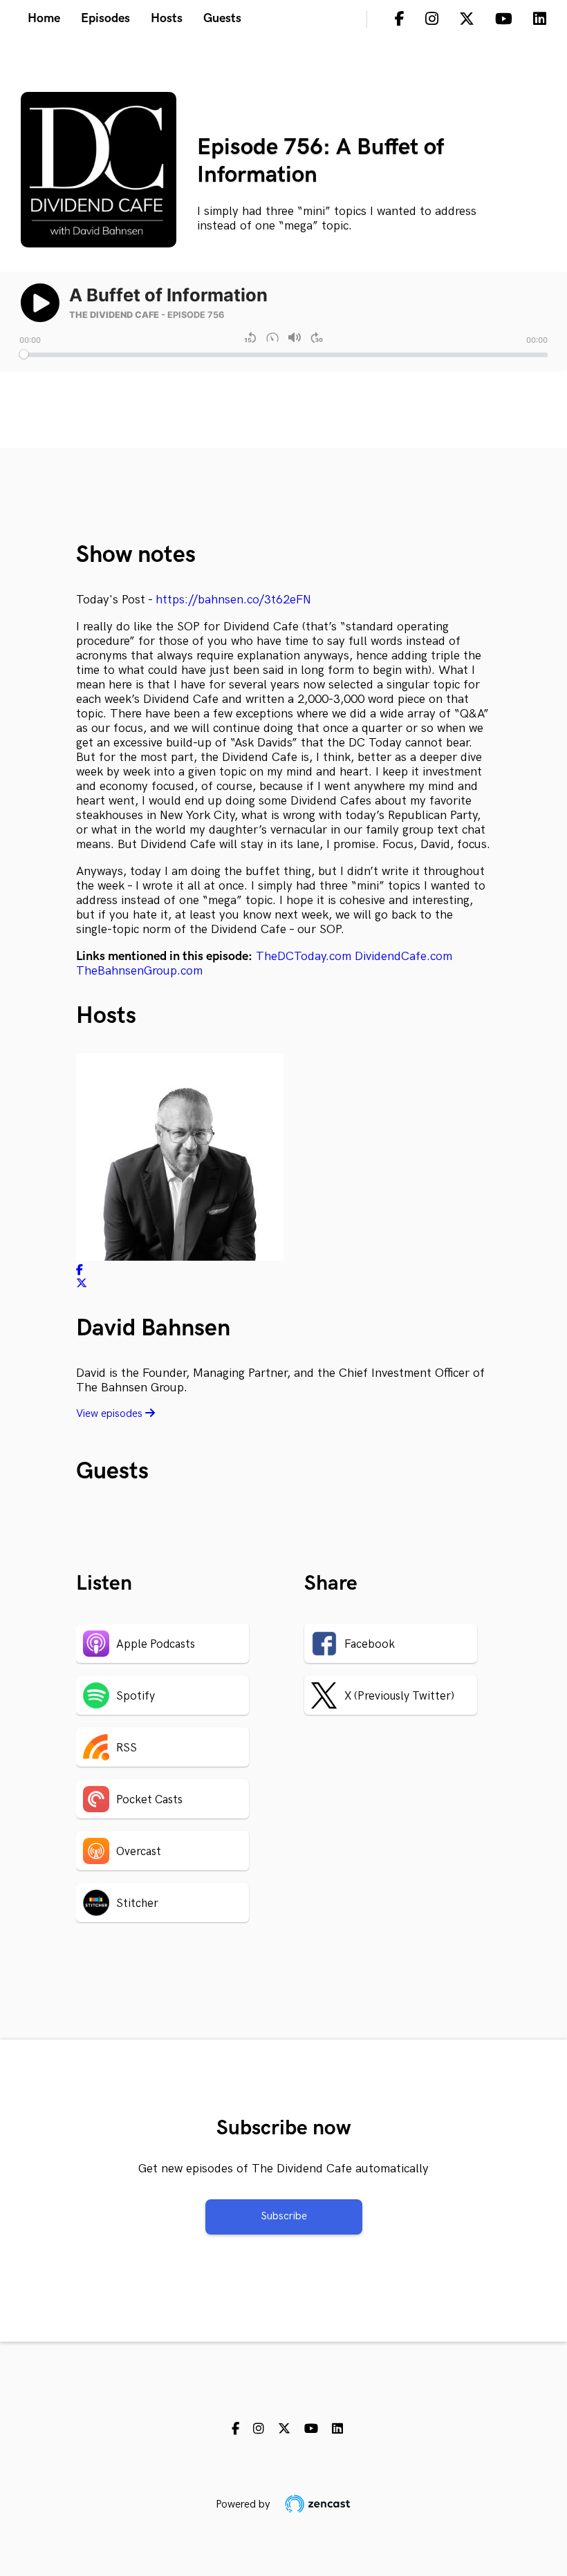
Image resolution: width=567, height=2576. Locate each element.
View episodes (111, 1414)
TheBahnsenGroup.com (139, 971)
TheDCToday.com (304, 956)
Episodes (105, 18)
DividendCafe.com (403, 956)
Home (44, 18)
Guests (222, 18)
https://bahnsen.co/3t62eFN (233, 600)
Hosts (167, 18)
